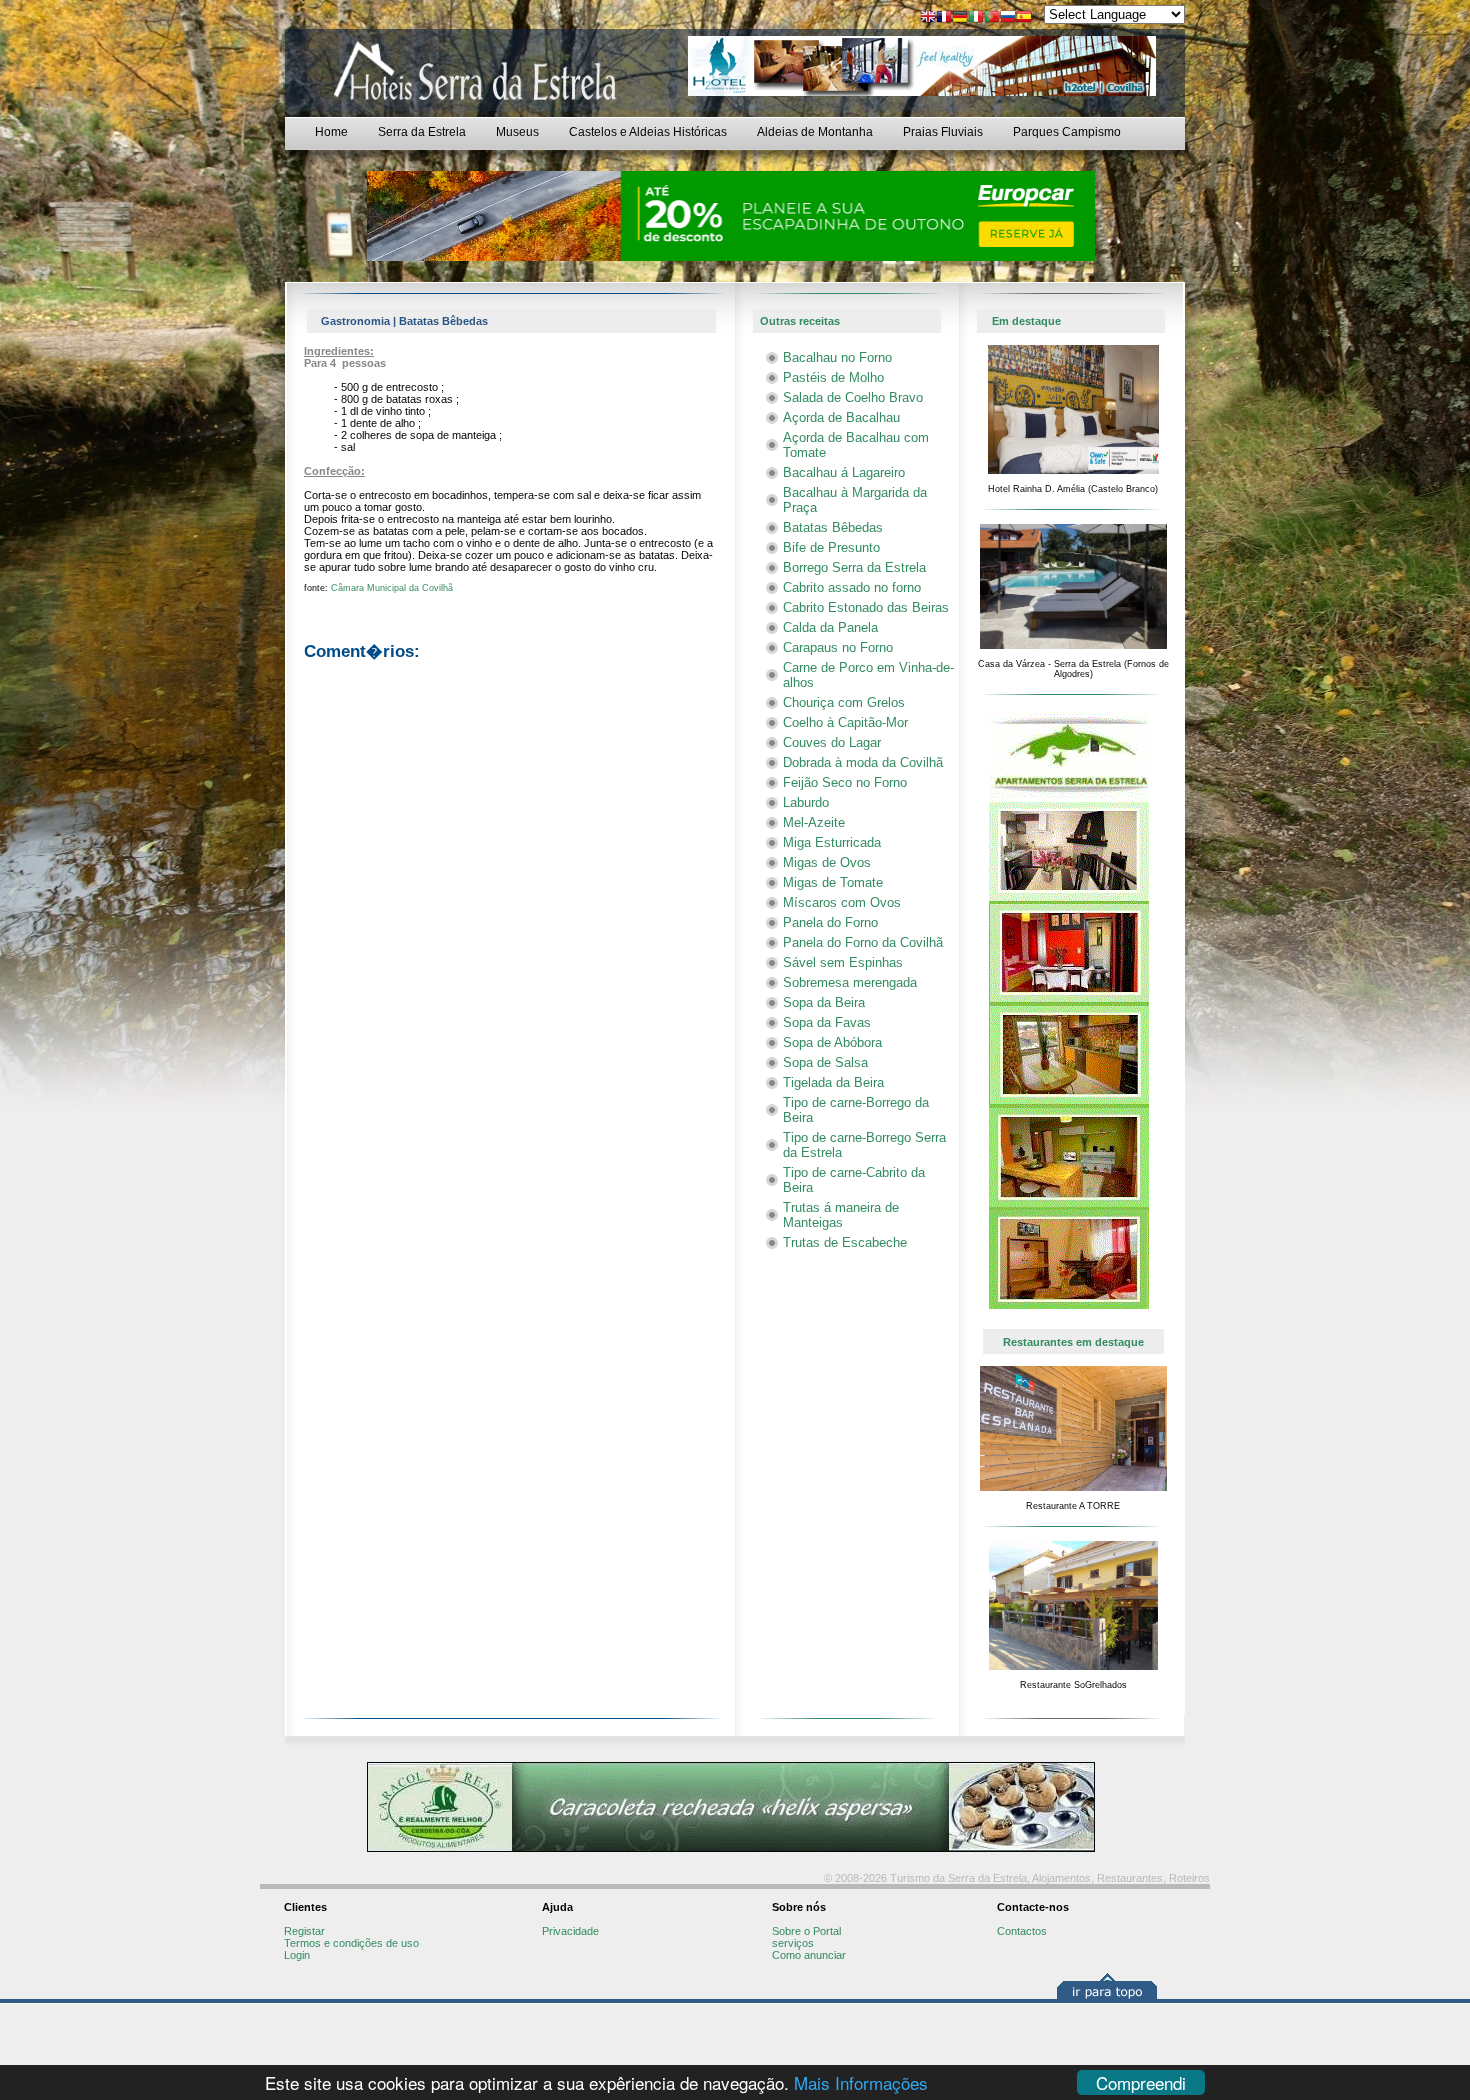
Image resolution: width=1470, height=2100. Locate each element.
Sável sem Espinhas (843, 962)
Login (297, 1955)
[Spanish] (1024, 18)
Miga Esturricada (832, 842)
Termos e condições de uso (351, 1943)
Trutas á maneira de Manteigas (841, 1215)
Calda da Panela (830, 627)
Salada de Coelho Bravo (853, 397)
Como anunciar (809, 1955)
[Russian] (1008, 18)
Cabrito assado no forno (852, 587)
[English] (928, 18)
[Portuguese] (992, 18)
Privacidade (570, 1931)
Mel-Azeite (814, 822)
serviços (793, 1943)
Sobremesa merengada (850, 982)
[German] (960, 18)
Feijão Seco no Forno (845, 782)
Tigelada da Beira (833, 1082)
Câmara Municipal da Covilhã (392, 588)
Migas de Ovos (827, 862)
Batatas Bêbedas (833, 527)
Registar (304, 1931)
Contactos (1022, 1931)
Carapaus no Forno (838, 647)
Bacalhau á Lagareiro (844, 472)
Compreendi (1141, 2082)
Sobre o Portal (806, 1931)
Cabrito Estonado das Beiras (866, 607)
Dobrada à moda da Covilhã (863, 762)
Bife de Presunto (831, 547)
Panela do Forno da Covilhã (863, 942)
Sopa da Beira (824, 1002)
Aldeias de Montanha (815, 132)
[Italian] (976, 18)
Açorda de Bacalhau (841, 417)
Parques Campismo (1067, 132)
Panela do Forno (830, 922)
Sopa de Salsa (825, 1062)
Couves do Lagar (832, 742)
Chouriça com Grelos (844, 702)
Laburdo (806, 802)
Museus (517, 132)
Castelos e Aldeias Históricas (648, 132)
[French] (944, 18)
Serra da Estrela (422, 132)
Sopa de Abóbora (832, 1042)
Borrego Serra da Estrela (854, 567)
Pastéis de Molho (833, 377)
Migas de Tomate (833, 882)
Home (331, 132)
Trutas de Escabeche (845, 1242)
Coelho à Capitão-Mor (845, 722)
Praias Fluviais (943, 132)
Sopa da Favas (827, 1022)
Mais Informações (861, 2082)
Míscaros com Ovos (842, 902)
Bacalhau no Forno (837, 357)
